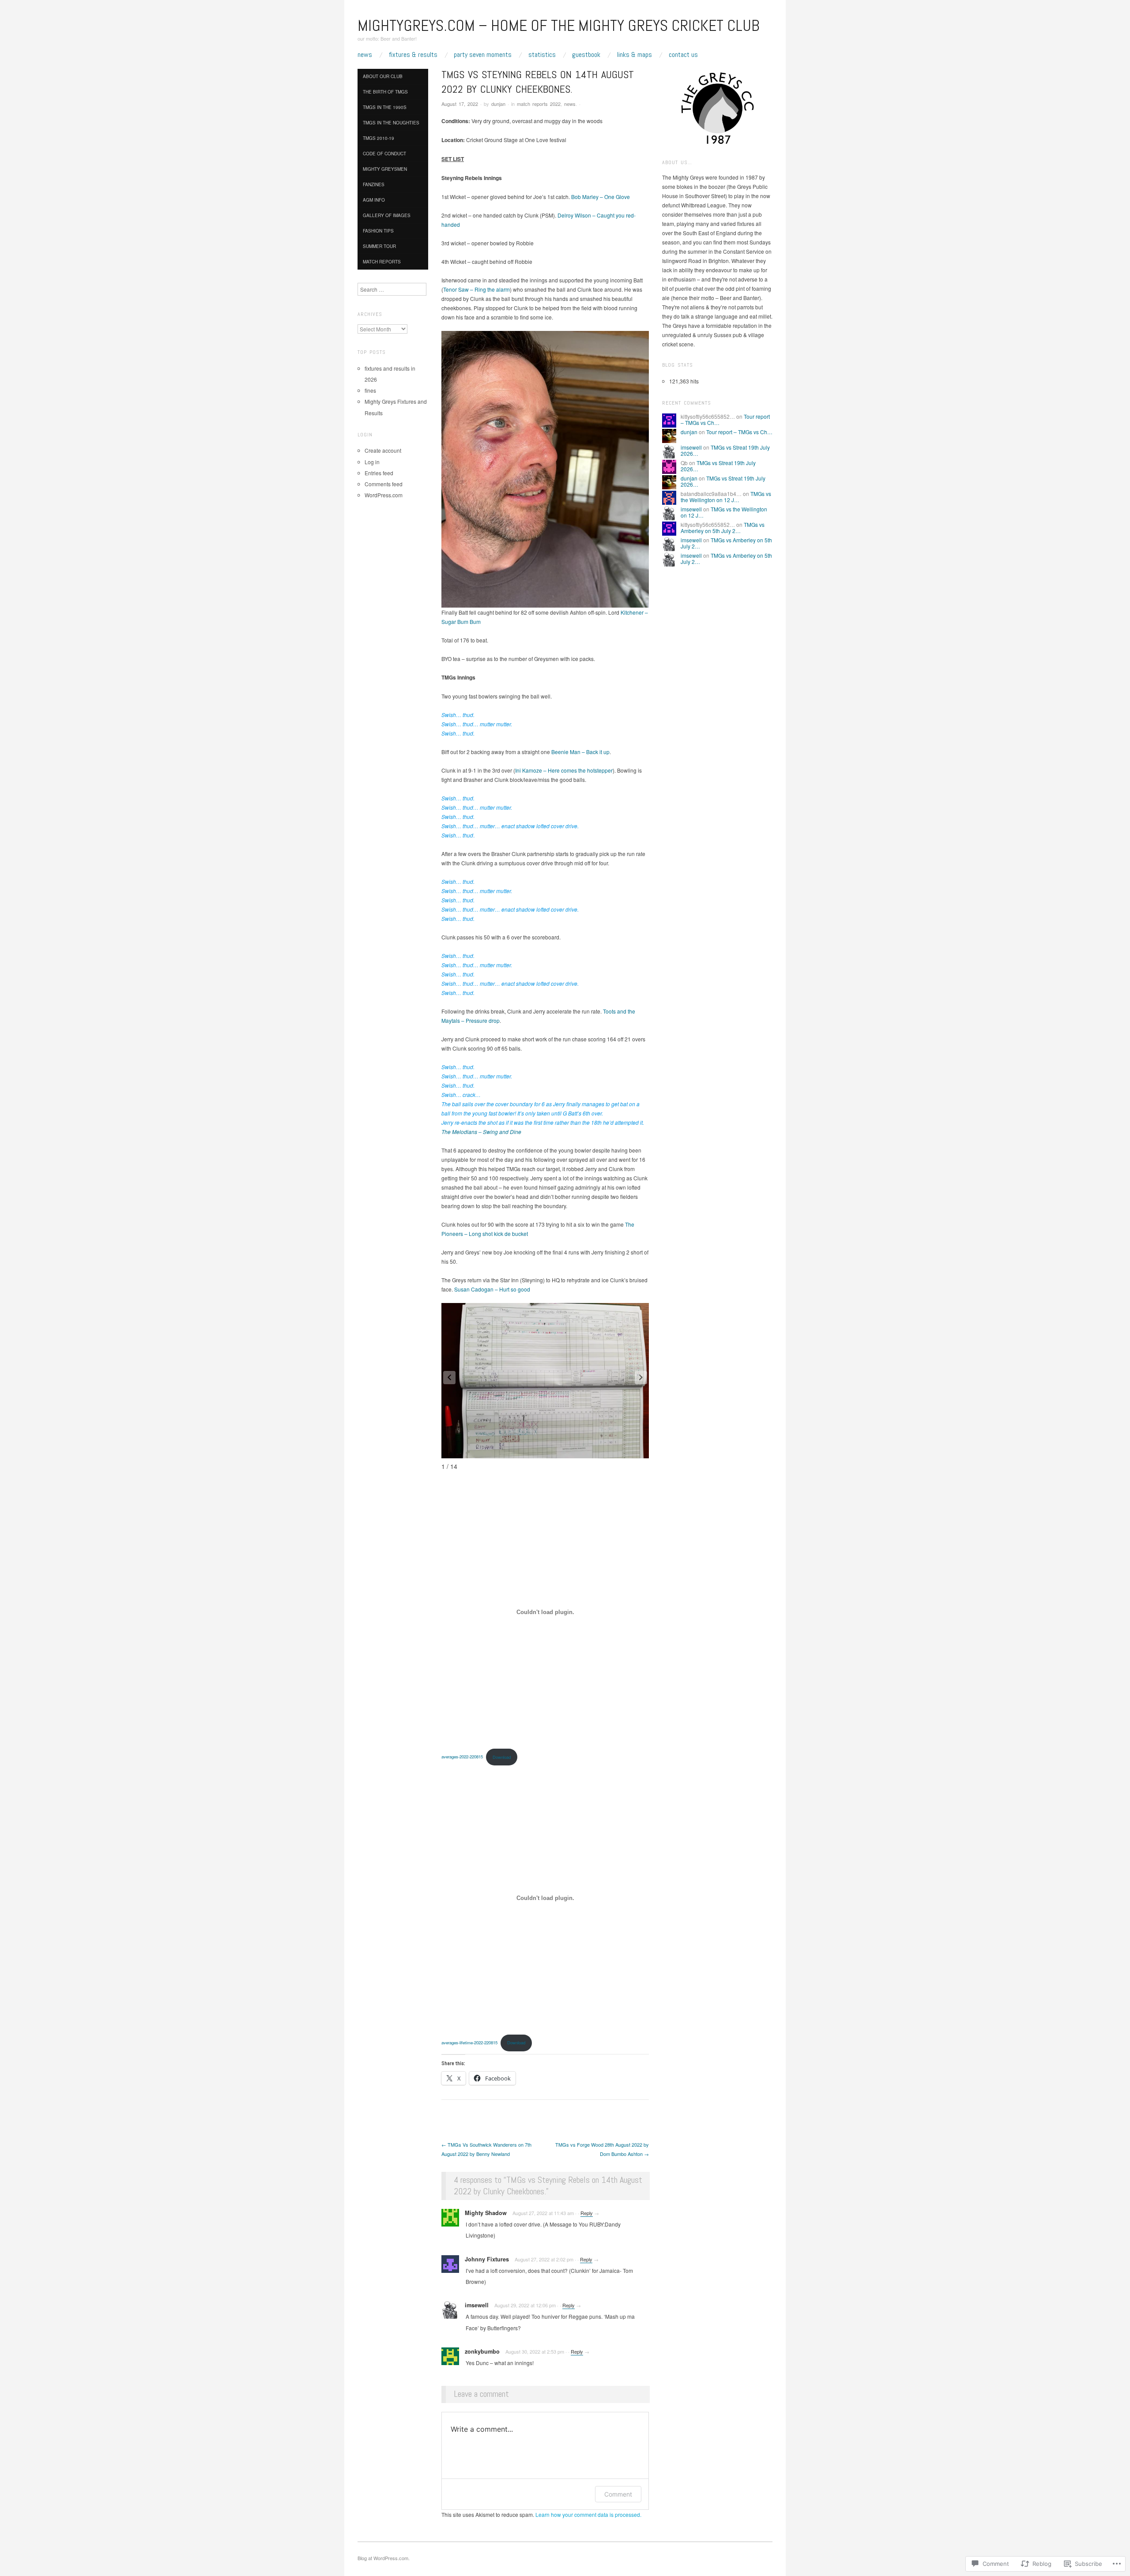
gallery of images (387, 215)
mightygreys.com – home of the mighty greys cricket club (559, 26)
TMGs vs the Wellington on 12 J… (726, 497)
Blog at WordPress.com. (384, 2558)
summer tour (379, 246)
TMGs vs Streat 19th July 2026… (725, 450)
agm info (374, 200)
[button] (641, 1378)
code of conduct (384, 154)
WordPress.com (384, 495)
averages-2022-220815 (462, 1757)
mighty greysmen (385, 169)
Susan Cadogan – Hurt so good (492, 1289)
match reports (382, 262)
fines (370, 390)
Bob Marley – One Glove (601, 197)
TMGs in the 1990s (385, 107)
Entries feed (379, 473)
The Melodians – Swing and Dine (481, 1132)
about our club (383, 76)
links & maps (635, 55)
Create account (383, 450)
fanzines (374, 184)
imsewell (691, 447)
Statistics (542, 55)
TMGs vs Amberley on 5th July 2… (723, 528)
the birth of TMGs (385, 92)
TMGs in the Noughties (392, 123)
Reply (587, 2213)
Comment (618, 2494)
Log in (372, 462)
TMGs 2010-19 (379, 138)
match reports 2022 (539, 104)
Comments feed (384, 484)
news (365, 55)
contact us (683, 55)
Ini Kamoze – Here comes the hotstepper (564, 770)
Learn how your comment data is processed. (588, 2514)
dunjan (498, 104)
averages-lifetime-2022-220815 (469, 2043)
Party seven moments (483, 55)
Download (502, 1757)
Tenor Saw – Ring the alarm (476, 289)
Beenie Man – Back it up (580, 752)
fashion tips (378, 231)
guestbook (586, 55)
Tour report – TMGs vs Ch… (739, 432)
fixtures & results (413, 55)
